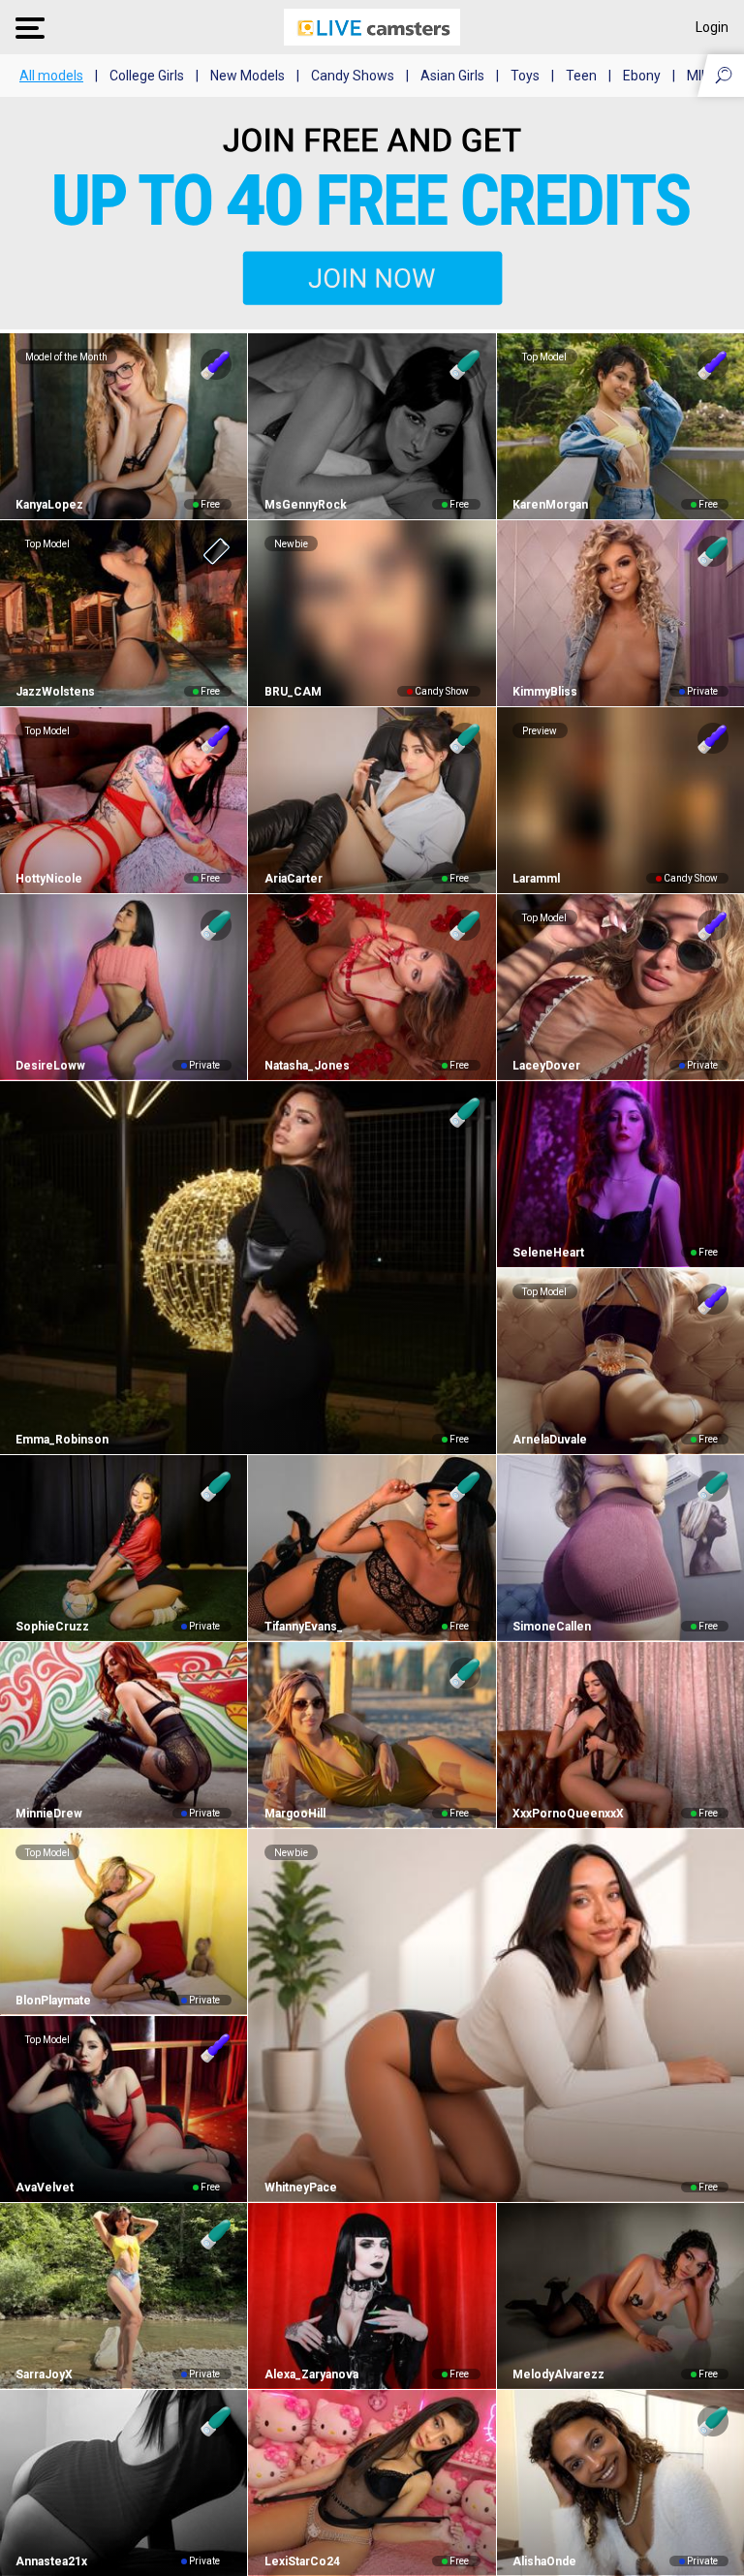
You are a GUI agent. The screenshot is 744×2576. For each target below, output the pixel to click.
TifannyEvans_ (303, 1627)
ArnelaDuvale (550, 1440)
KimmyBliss (545, 692)
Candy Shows (353, 76)
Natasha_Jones (307, 1066)
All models (51, 76)
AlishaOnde (544, 2561)
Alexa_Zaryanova (311, 2374)
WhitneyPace (300, 2188)
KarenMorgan (550, 505)
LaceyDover (546, 1066)
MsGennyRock (305, 505)
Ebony (642, 76)
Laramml (536, 879)
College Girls (147, 76)
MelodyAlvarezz (558, 2374)
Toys (525, 76)
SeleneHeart (548, 1253)
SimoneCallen (552, 1627)
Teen (581, 76)
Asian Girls (452, 76)
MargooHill (294, 1814)
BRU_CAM (293, 692)
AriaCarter (293, 879)
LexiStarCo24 (302, 2561)
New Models (248, 76)
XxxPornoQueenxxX (568, 1814)
